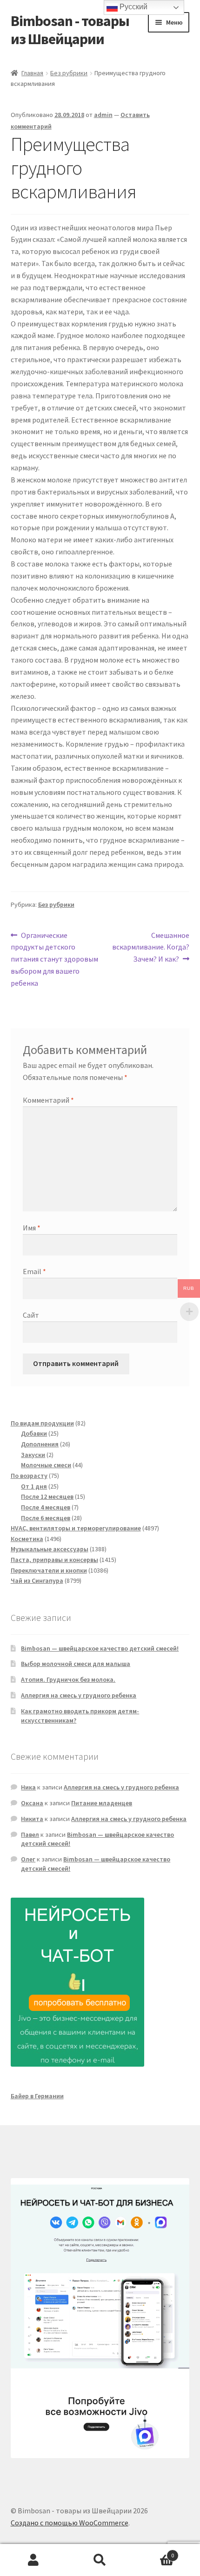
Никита (32, 1819)
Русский (133, 7)
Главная (32, 73)
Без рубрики (69, 73)
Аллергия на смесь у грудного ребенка (79, 1695)
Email (34, 1271)
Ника (28, 1787)
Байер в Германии (37, 2096)
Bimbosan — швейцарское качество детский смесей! (100, 1648)
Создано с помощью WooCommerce (70, 2523)
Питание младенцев (102, 1803)
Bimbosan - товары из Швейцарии (70, 30)
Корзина (154, 2552)
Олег (28, 1859)
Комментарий (48, 1100)
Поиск (100, 2560)
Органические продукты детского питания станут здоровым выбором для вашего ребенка (54, 959)
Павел (30, 1834)
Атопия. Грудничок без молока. (68, 1679)
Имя (32, 1228)
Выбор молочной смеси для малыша (76, 1664)
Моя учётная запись (33, 2560)
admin (103, 115)
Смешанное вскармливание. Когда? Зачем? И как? (151, 947)
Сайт (31, 1315)
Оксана (32, 1803)
